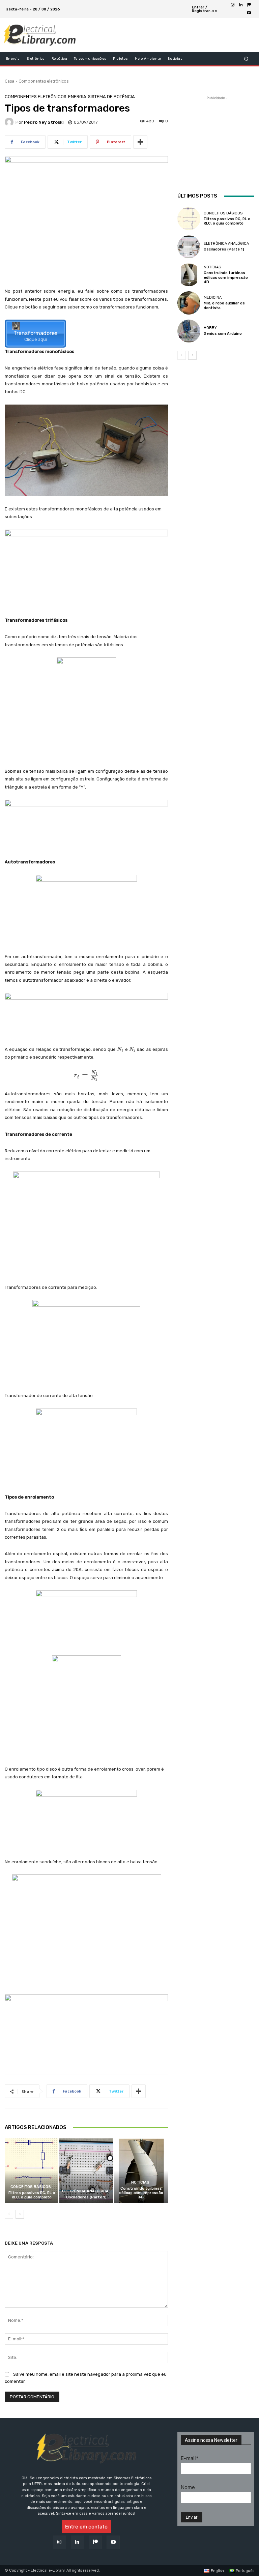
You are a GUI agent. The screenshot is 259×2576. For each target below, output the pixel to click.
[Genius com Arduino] (189, 331)
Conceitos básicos (31, 2187)
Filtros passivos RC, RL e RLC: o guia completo (32, 2195)
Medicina (213, 298)
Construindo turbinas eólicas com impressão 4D (141, 2193)
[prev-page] (9, 2214)
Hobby (210, 328)
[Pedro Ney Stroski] (10, 122)
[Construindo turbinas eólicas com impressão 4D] (141, 2171)
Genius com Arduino (223, 334)
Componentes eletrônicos (44, 81)
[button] (246, 59)
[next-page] (20, 2214)
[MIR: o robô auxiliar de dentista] (189, 303)
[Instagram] (233, 5)
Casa (9, 81)
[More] (140, 142)
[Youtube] (249, 13)
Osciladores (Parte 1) (86, 2197)
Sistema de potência (111, 97)
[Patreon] (249, 5)
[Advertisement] (161, 35)
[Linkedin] (241, 5)
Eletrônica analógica (85, 2191)
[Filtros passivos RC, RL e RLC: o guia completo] (32, 2171)
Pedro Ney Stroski (44, 122)
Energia (77, 97)
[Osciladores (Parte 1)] (86, 2171)
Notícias (140, 2182)
